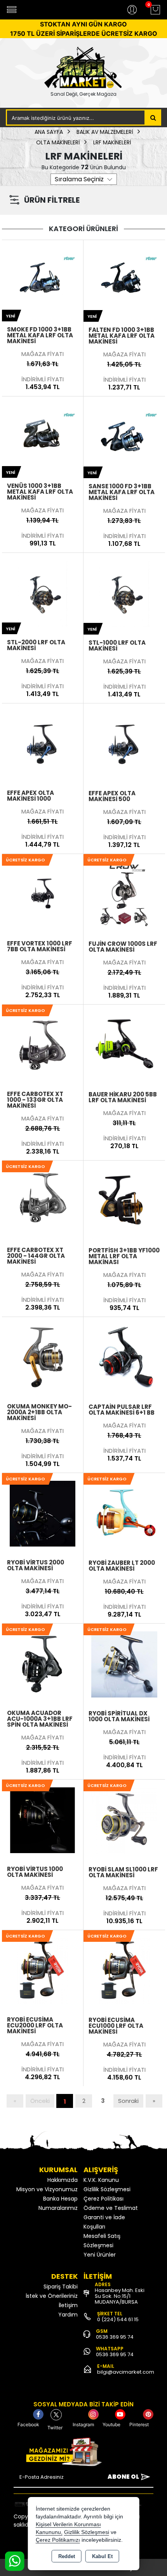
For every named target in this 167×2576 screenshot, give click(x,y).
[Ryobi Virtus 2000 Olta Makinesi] (43, 1513)
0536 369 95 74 (115, 2337)
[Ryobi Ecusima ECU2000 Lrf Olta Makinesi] (43, 1970)
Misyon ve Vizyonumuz (47, 2189)
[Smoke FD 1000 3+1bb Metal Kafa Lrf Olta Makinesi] (43, 280)
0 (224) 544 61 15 (118, 2319)
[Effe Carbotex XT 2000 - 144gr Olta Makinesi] (43, 1201)
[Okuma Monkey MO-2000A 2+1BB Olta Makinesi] (43, 1357)
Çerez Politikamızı (58, 2540)
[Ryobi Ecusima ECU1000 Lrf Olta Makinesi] (124, 1970)
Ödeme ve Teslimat (111, 2208)
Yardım (68, 2315)
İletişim (68, 2305)
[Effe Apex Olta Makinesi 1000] (43, 744)
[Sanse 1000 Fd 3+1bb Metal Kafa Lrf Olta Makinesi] (124, 437)
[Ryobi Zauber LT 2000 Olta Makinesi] (124, 1513)
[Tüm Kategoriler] (12, 10)
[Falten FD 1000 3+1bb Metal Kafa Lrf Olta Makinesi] (124, 280)
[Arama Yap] (153, 117)
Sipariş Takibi (61, 2287)
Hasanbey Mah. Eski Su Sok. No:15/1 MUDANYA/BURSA (120, 2296)
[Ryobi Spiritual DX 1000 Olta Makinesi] (124, 1664)
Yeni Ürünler (100, 2255)
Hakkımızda (63, 2180)
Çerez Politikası (104, 2199)
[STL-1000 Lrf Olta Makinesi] (124, 593)
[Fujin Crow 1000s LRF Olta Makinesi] (124, 894)
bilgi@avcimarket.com (126, 2372)
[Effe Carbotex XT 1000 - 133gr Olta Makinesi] (43, 1045)
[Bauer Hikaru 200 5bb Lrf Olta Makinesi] (124, 1045)
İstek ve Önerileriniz (52, 2296)
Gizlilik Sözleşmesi (107, 2189)
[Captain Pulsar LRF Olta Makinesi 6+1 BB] (124, 1357)
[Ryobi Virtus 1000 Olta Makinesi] (43, 1820)
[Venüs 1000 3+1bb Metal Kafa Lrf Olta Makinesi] (43, 437)
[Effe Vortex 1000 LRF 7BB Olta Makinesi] (43, 894)
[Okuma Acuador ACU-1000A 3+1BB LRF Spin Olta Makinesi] (43, 1664)
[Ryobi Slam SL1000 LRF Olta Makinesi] (124, 1820)
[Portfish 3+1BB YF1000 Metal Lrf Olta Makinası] (124, 1201)
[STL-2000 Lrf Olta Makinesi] (43, 593)
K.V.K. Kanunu (101, 2180)
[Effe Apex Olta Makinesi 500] (124, 744)
